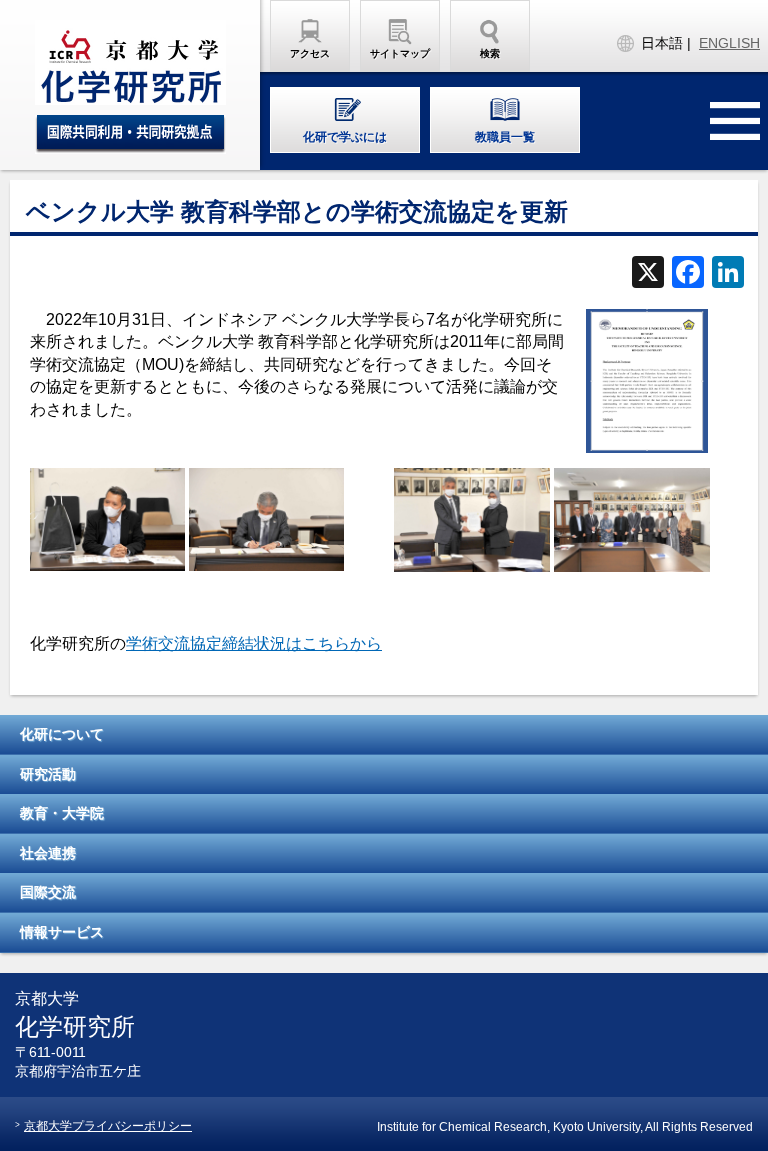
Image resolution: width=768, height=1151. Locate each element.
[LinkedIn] (728, 274)
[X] (648, 274)
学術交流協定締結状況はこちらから (254, 643)
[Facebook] (688, 274)
